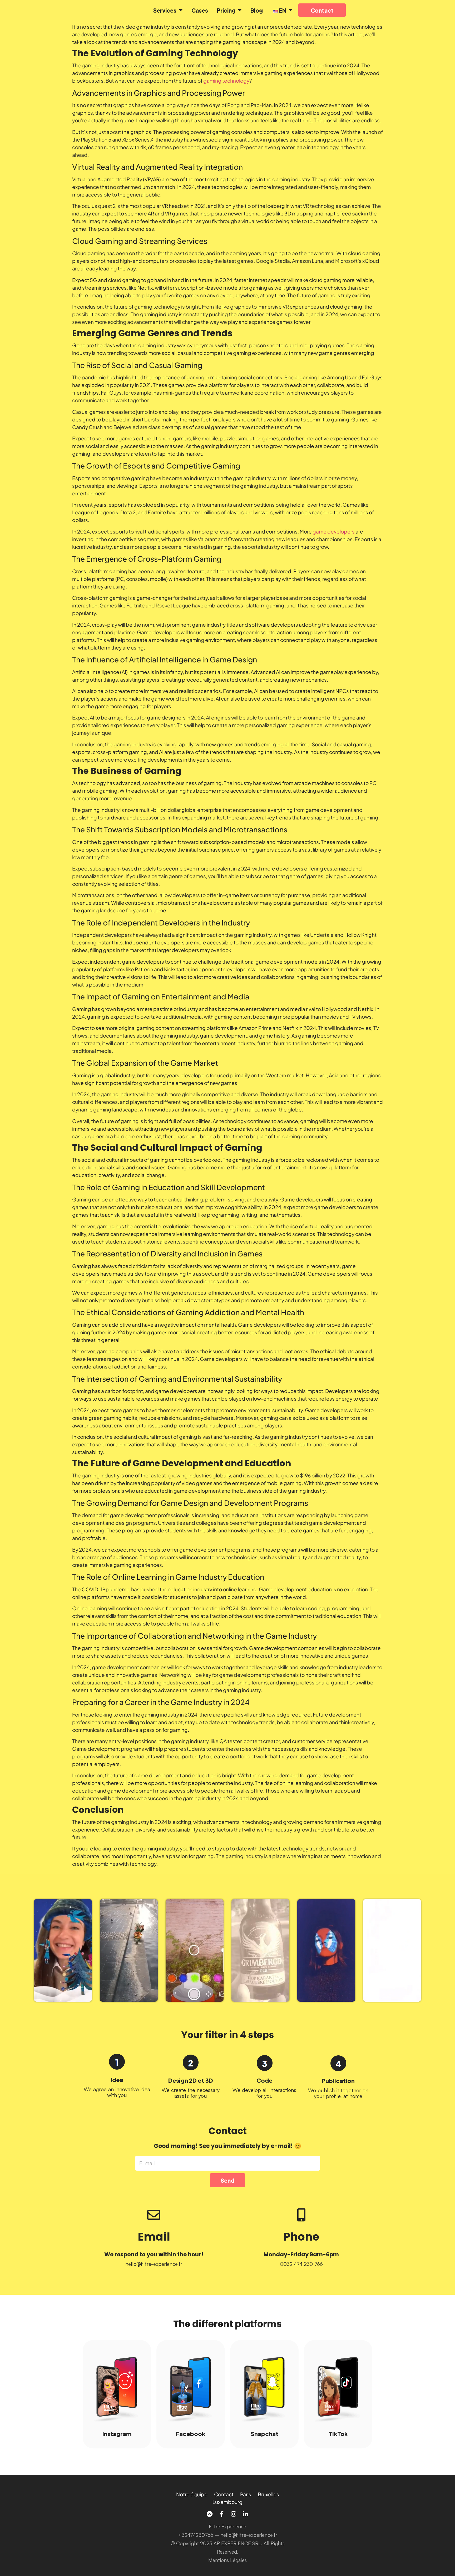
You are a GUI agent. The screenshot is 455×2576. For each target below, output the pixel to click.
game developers (334, 531)
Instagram (117, 2433)
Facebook (191, 2433)
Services (165, 10)
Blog (257, 10)
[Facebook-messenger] (210, 2514)
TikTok (338, 2433)
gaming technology (226, 80)
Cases (200, 10)
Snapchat (264, 2433)
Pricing (226, 10)
